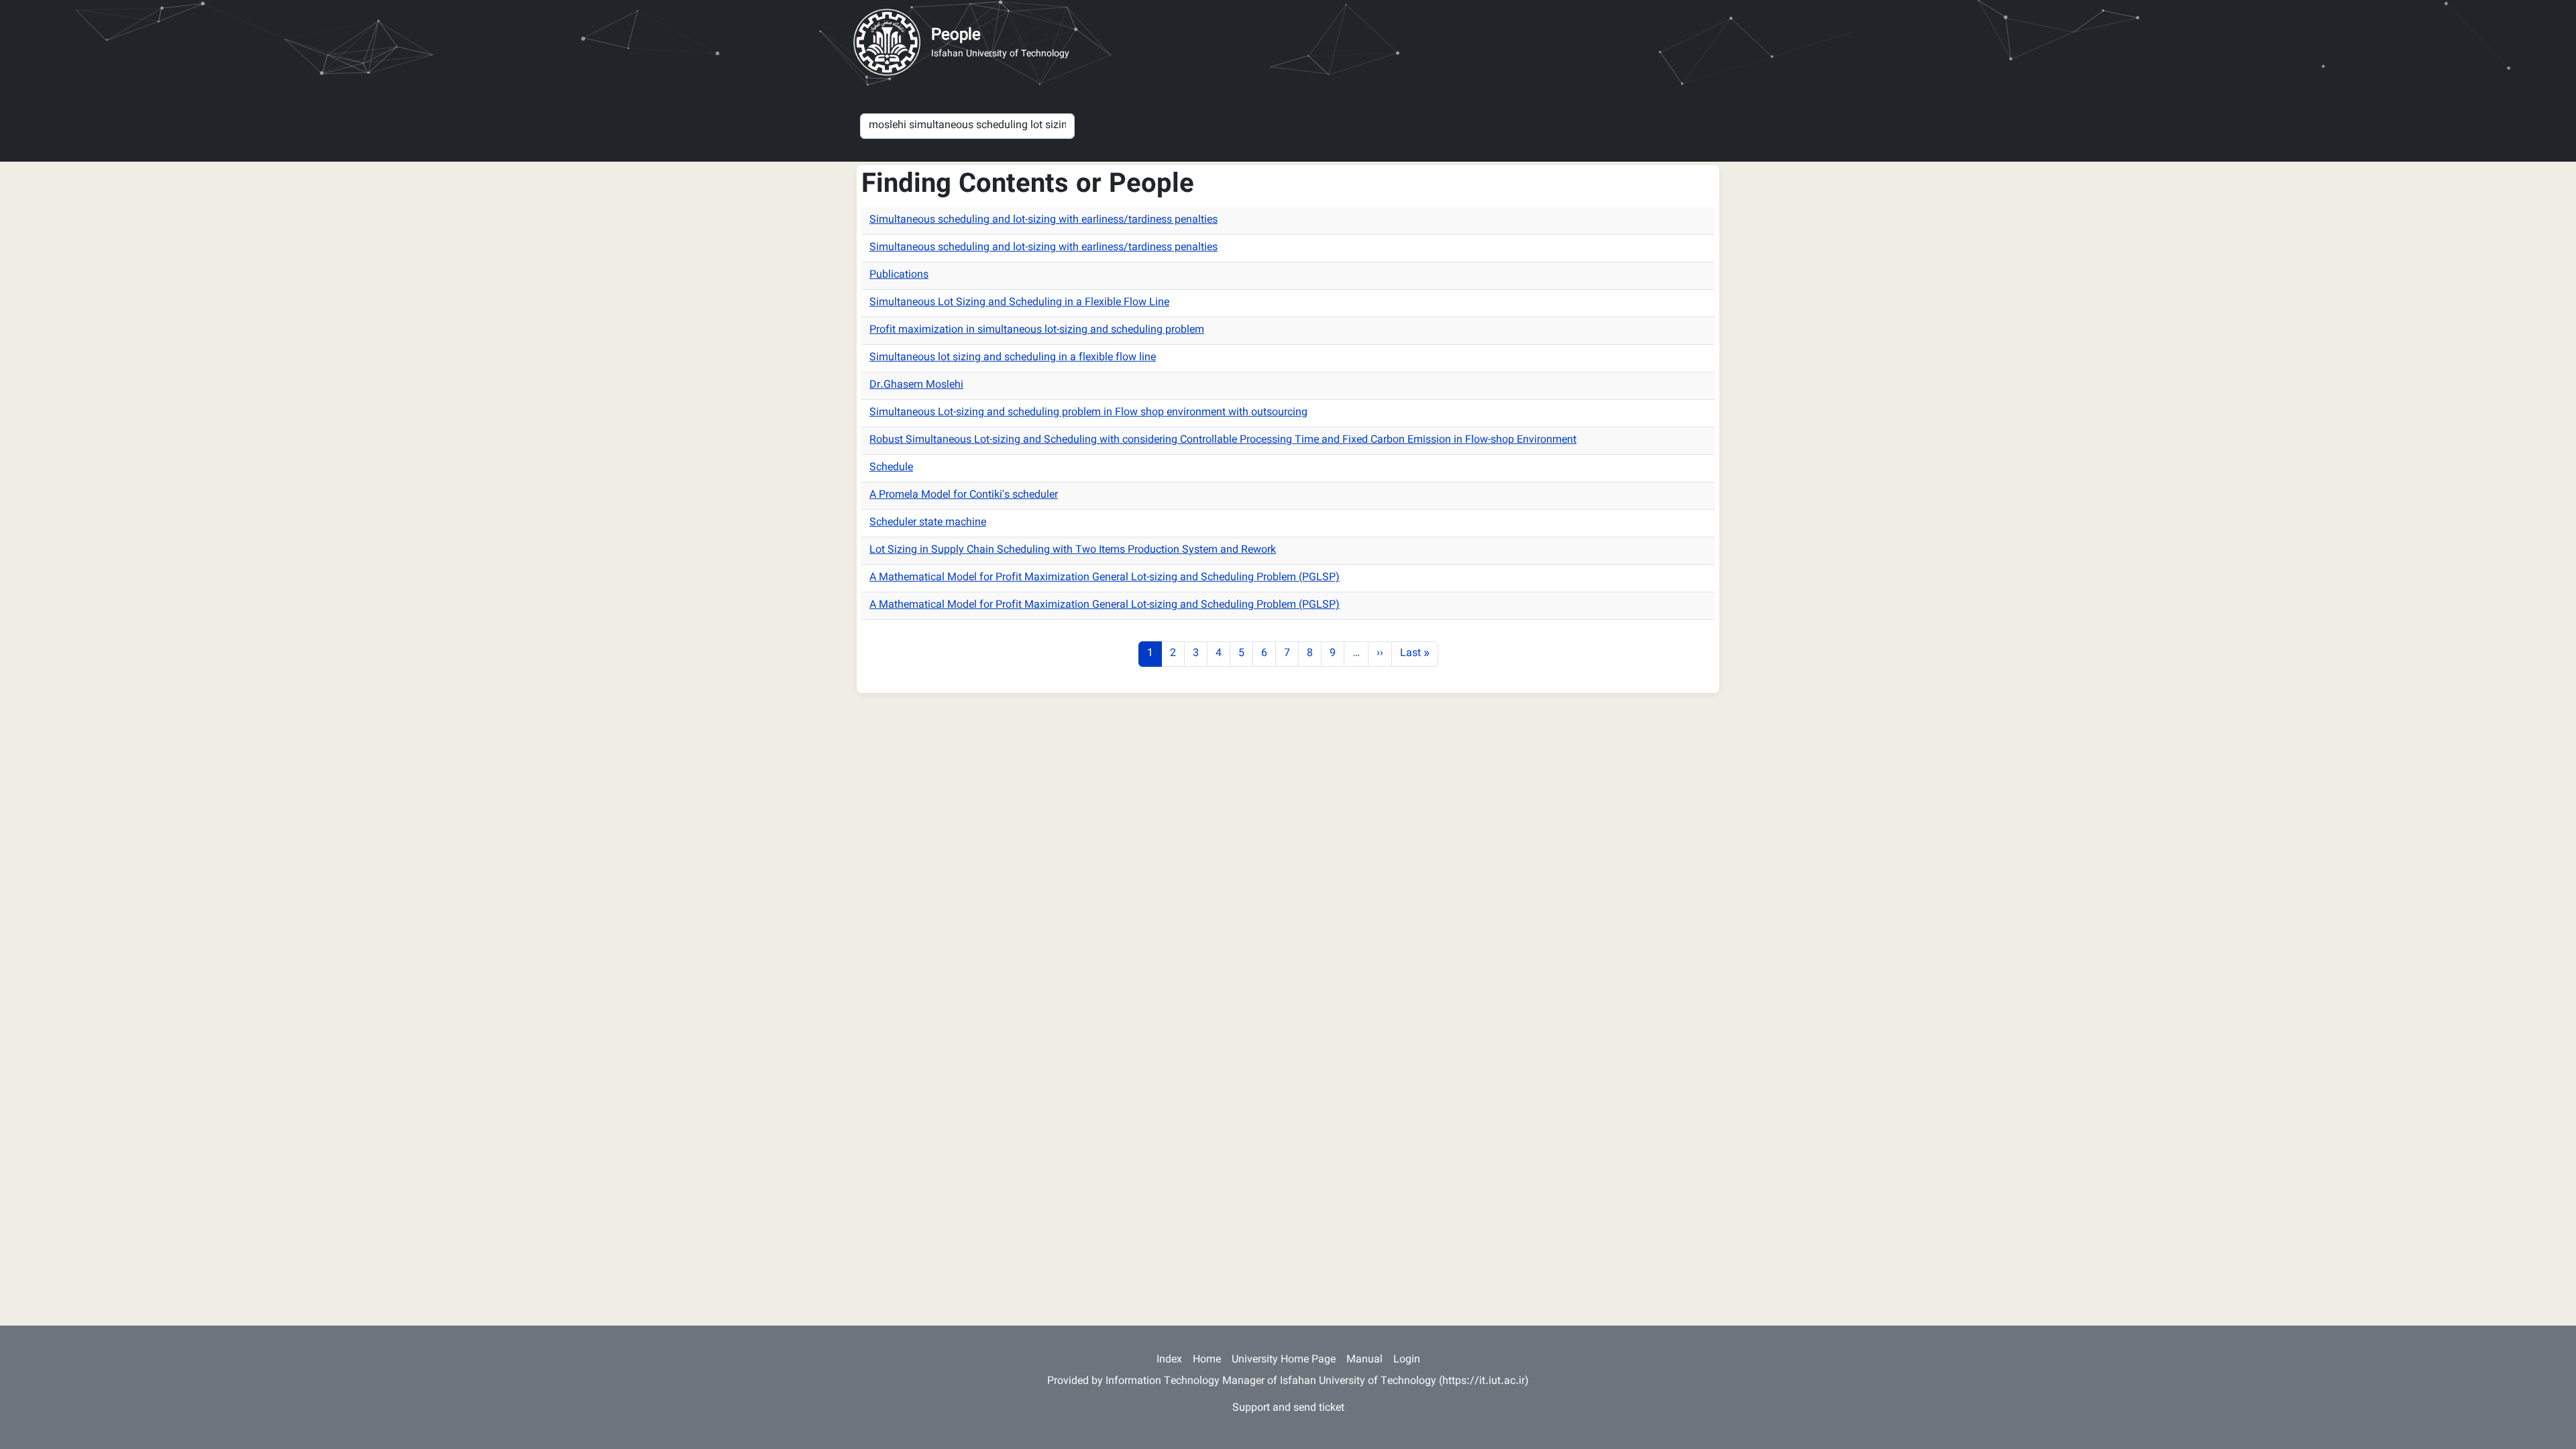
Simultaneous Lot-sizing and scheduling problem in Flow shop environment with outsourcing (1088, 413)
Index (1169, 1360)
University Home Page (1284, 1360)
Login (1407, 1360)
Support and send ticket (1288, 1408)
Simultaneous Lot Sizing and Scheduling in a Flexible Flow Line (1019, 303)
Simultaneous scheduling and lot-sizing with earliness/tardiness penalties (1043, 220)
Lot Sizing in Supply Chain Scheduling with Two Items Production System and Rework (1073, 550)
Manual (1364, 1360)
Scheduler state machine (928, 523)
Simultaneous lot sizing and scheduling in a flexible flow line (1013, 358)
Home (1207, 1360)
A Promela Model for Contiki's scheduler (964, 495)
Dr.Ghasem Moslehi (916, 385)
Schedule (891, 468)
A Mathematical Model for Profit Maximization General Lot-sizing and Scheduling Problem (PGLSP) (1105, 578)
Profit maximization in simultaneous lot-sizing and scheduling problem (1037, 330)
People (956, 36)
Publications (899, 275)
